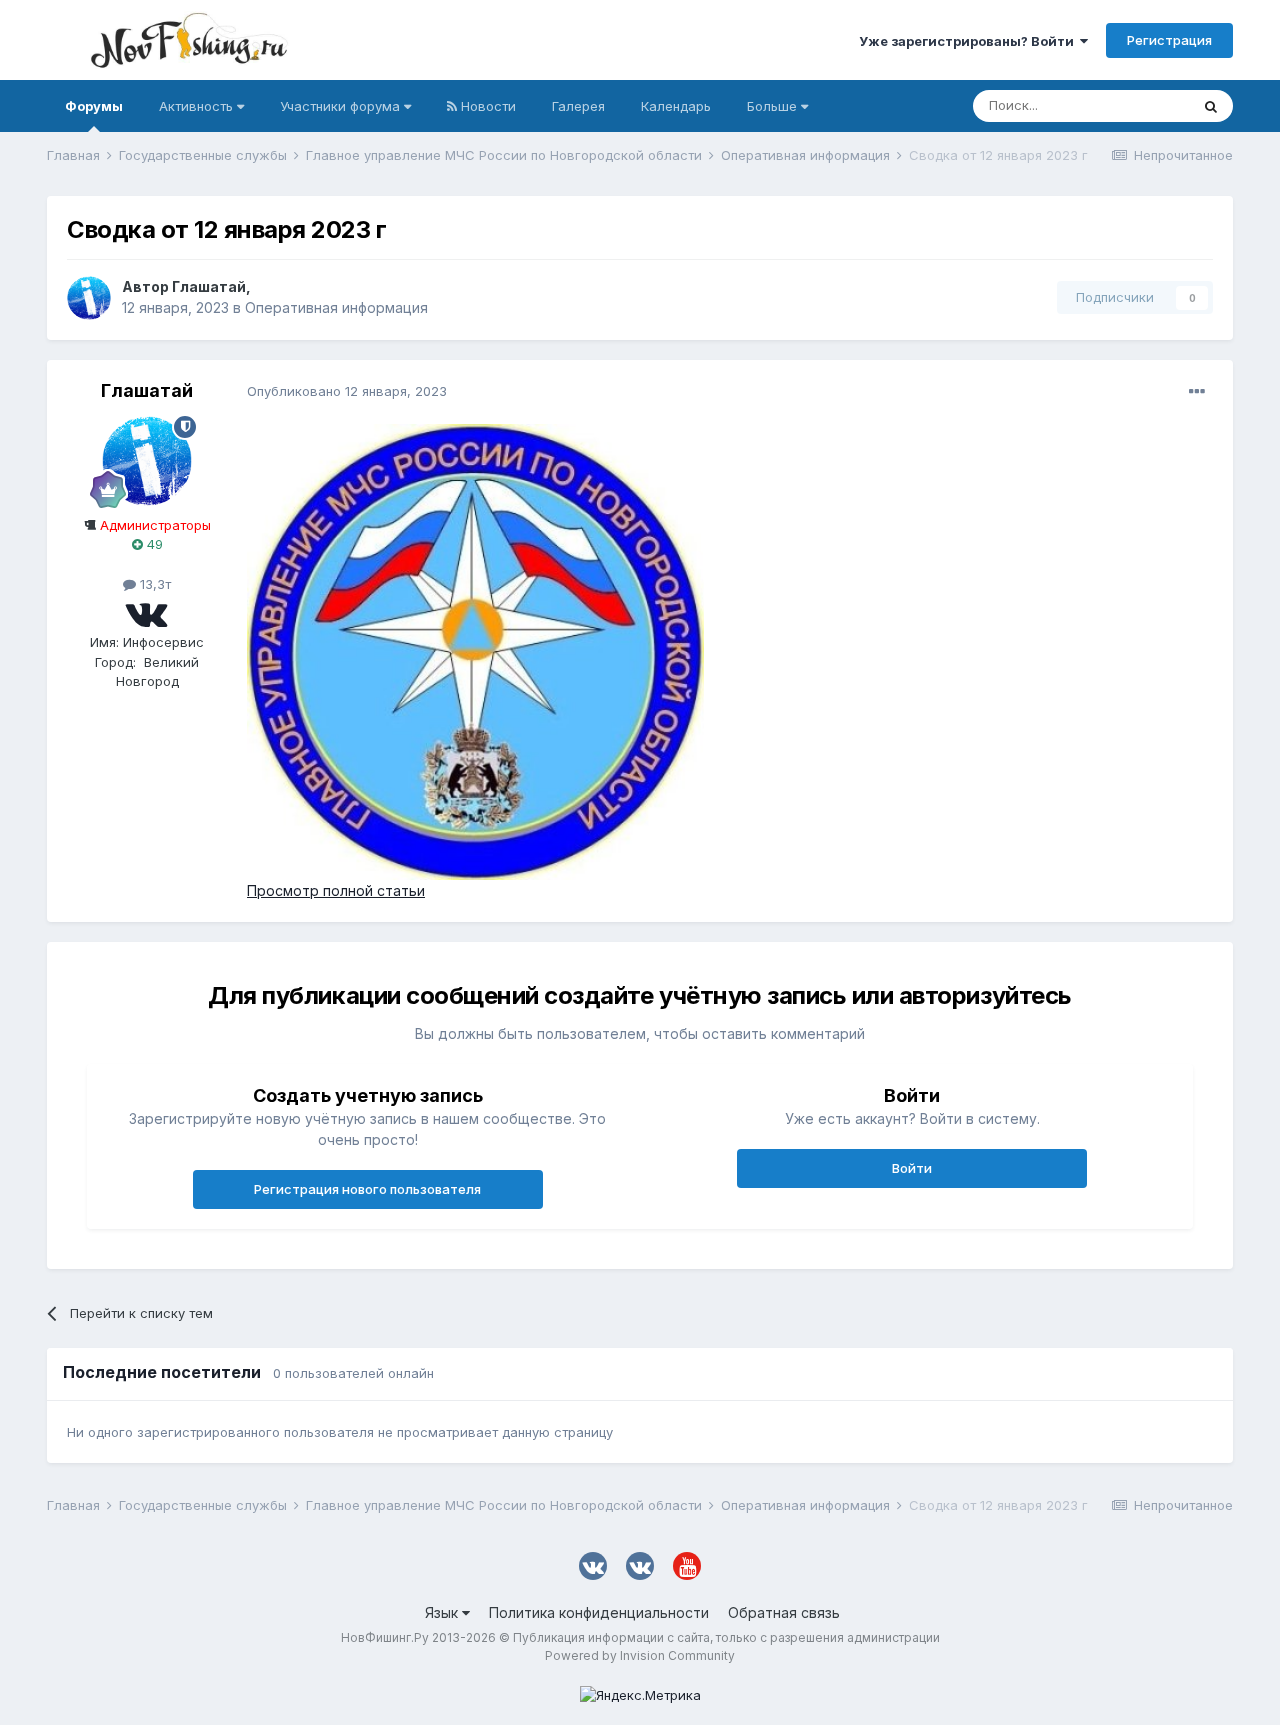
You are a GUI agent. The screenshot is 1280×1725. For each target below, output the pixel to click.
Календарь (676, 106)
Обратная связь (784, 1612)
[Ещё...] (1197, 392)
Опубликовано (347, 391)
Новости (486, 106)
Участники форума (342, 106)
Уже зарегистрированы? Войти (969, 41)
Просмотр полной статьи (336, 890)
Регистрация (1169, 40)
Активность (198, 106)
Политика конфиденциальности (599, 1612)
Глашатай (209, 286)
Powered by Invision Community (640, 1655)
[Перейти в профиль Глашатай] (89, 298)
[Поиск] (1211, 106)
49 (153, 544)
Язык (443, 1612)
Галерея (578, 106)
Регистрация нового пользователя (367, 1189)
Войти (912, 1168)
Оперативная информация (336, 307)
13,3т (153, 584)
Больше (772, 106)
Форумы (94, 106)
